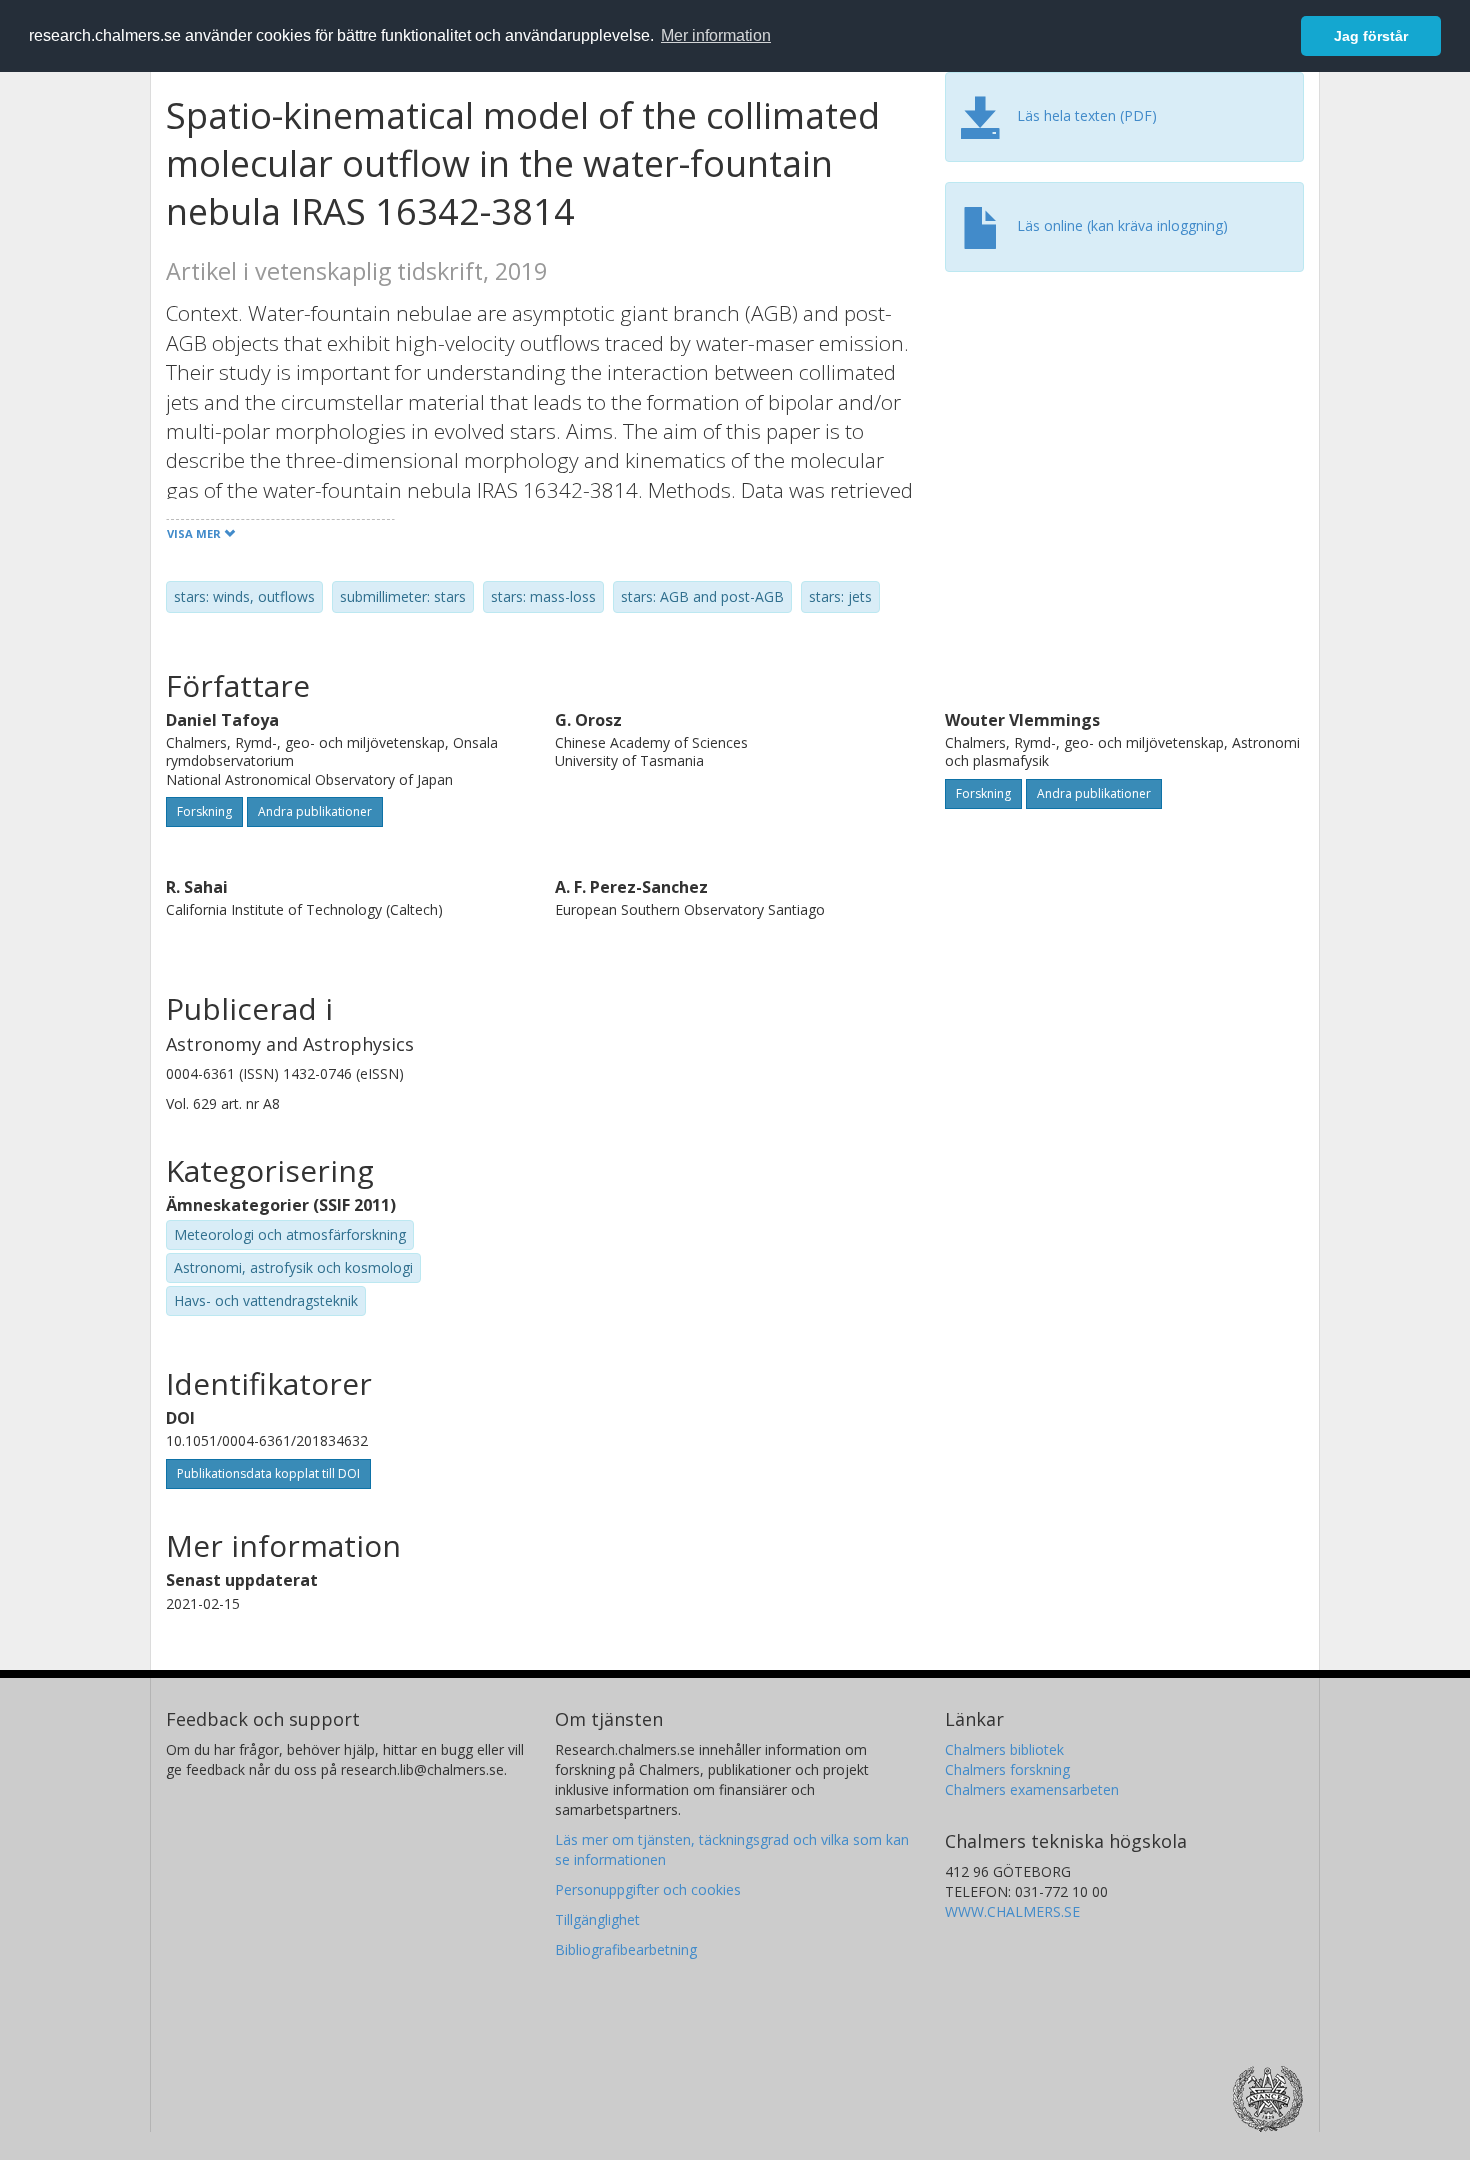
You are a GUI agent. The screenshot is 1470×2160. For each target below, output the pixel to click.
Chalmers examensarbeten (1032, 1789)
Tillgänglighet (597, 1919)
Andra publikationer (315, 811)
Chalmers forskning (1007, 1769)
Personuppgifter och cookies (648, 1889)
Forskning (204, 811)
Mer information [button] (716, 35)
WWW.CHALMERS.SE (1012, 1911)
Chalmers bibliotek (1004, 1749)
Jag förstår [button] (1371, 36)
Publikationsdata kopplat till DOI (268, 1473)
